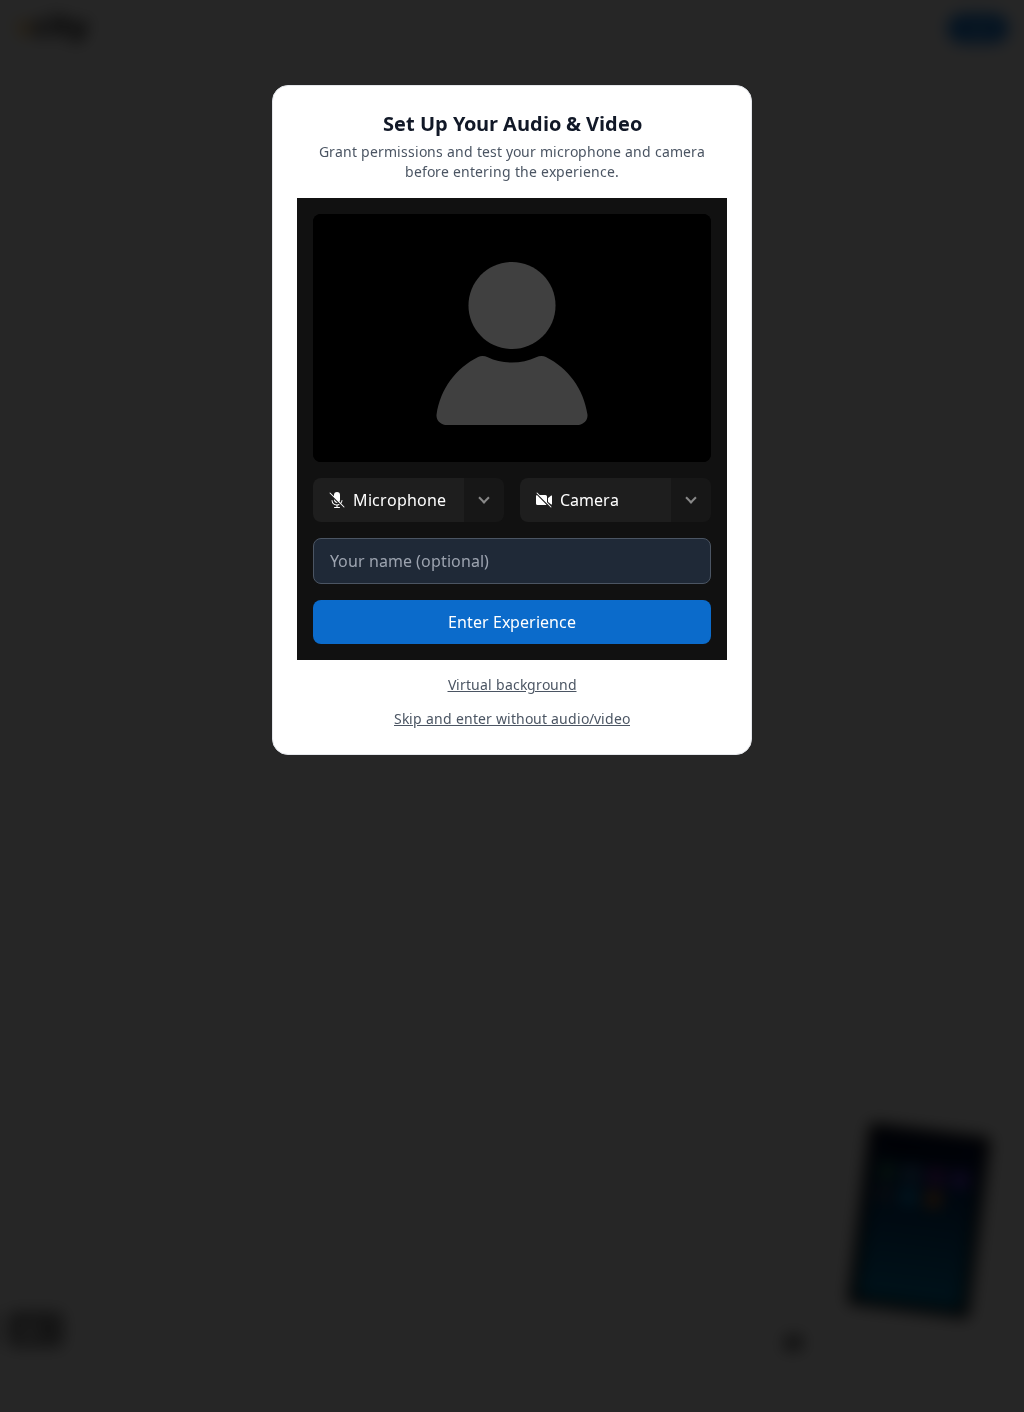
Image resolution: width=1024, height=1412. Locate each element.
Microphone (399, 500)
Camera (589, 500)
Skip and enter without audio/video (512, 718)
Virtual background (512, 684)
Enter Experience (512, 622)
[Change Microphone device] (484, 500)
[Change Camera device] (691, 500)
